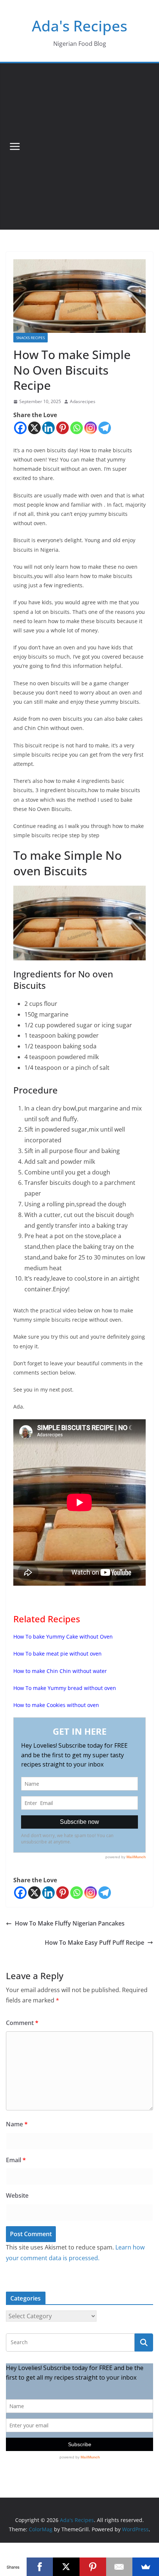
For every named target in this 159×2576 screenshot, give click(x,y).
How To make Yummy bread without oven (65, 1688)
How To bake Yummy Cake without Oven (63, 1637)
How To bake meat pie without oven (58, 1654)
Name (17, 2124)
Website (17, 2195)
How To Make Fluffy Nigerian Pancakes (70, 1923)
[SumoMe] (146, 2567)
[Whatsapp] (77, 428)
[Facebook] (20, 428)
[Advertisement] (79, 146)
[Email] (119, 2567)
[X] (34, 428)
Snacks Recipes (31, 338)
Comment (22, 2023)
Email (16, 2160)
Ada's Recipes (79, 26)
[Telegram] (105, 428)
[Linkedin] (48, 428)
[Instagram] (91, 428)
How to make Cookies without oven (57, 1705)
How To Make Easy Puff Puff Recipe (94, 1943)
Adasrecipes (83, 401)
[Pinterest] (62, 428)
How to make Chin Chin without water (61, 1671)
